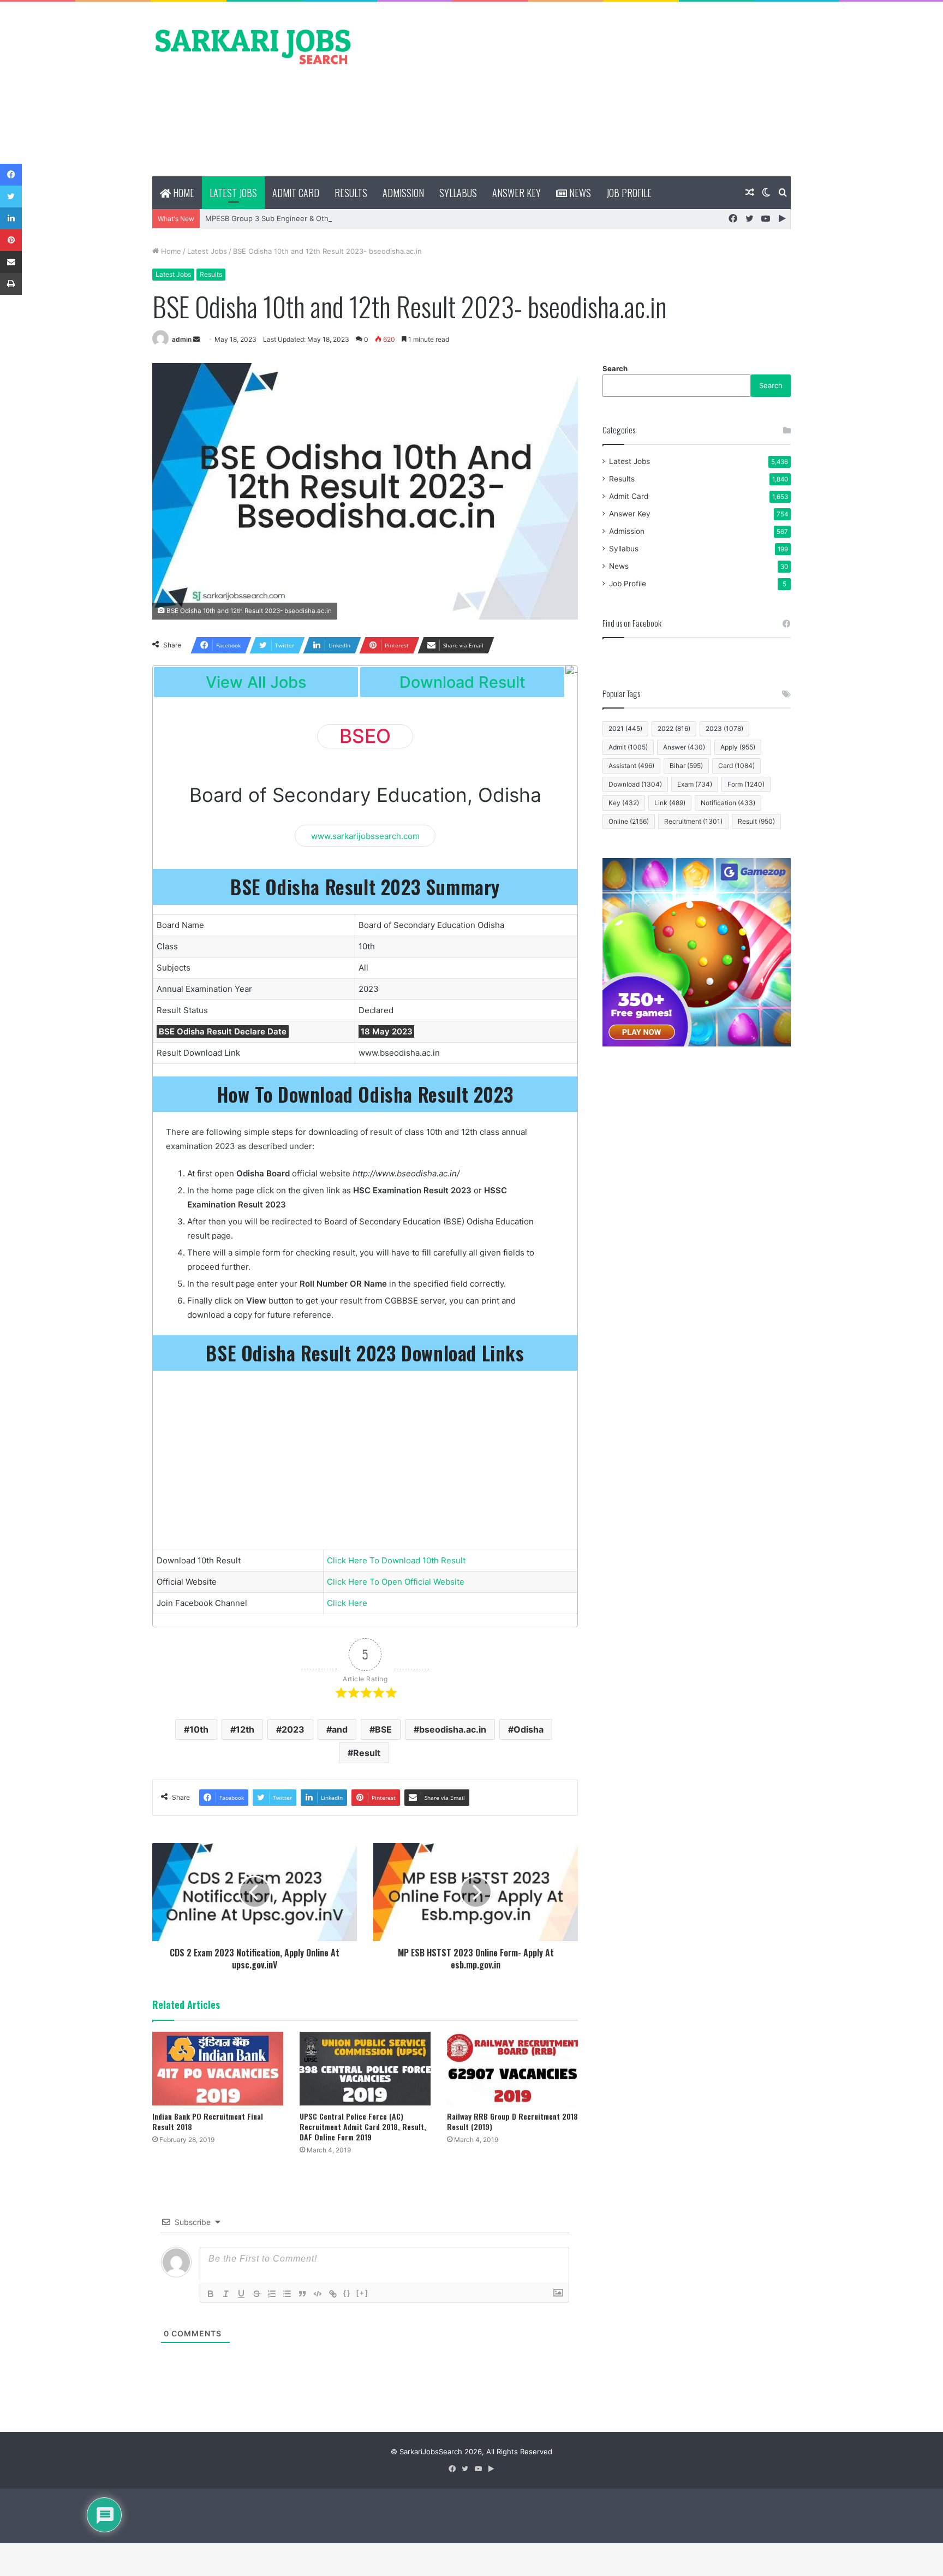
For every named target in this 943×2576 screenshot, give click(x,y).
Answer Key (517, 193)
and (340, 1729)
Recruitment (693, 821)
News (579, 193)
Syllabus (458, 193)
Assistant (631, 766)
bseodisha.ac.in (453, 1729)
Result (367, 1753)
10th (199, 1729)
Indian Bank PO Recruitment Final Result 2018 (208, 2121)
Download (635, 784)
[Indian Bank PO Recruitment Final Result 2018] (218, 2069)
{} (347, 2293)
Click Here (347, 1603)
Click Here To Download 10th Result (396, 1560)
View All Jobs (256, 682)
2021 (625, 728)
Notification (728, 803)
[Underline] (241, 2294)
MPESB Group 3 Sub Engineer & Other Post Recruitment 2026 (311, 218)
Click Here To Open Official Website (396, 1582)
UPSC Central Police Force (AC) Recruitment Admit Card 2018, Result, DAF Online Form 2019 (363, 2126)
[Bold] (211, 2294)
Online (629, 821)
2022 (674, 728)
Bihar (686, 766)
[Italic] (226, 2294)
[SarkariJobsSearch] (253, 46)
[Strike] (256, 2294)
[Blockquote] (302, 2294)
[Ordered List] (272, 2294)
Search (615, 368)
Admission (403, 193)
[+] (362, 2293)
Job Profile (629, 193)
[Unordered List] (287, 2294)
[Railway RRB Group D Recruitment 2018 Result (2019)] (512, 2069)
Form (746, 784)
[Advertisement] (581, 89)
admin (182, 339)
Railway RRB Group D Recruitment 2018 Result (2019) (512, 2121)
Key (624, 803)
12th (245, 1729)
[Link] (333, 2294)
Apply (738, 747)
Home (183, 193)
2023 (293, 1729)
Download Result (462, 682)
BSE (383, 1729)
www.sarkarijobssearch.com (365, 835)
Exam (695, 784)
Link (670, 803)
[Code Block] (318, 2294)
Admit (628, 747)
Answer (684, 747)
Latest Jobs (233, 193)
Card (736, 766)
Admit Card (296, 193)
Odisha (529, 1729)
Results (351, 193)
